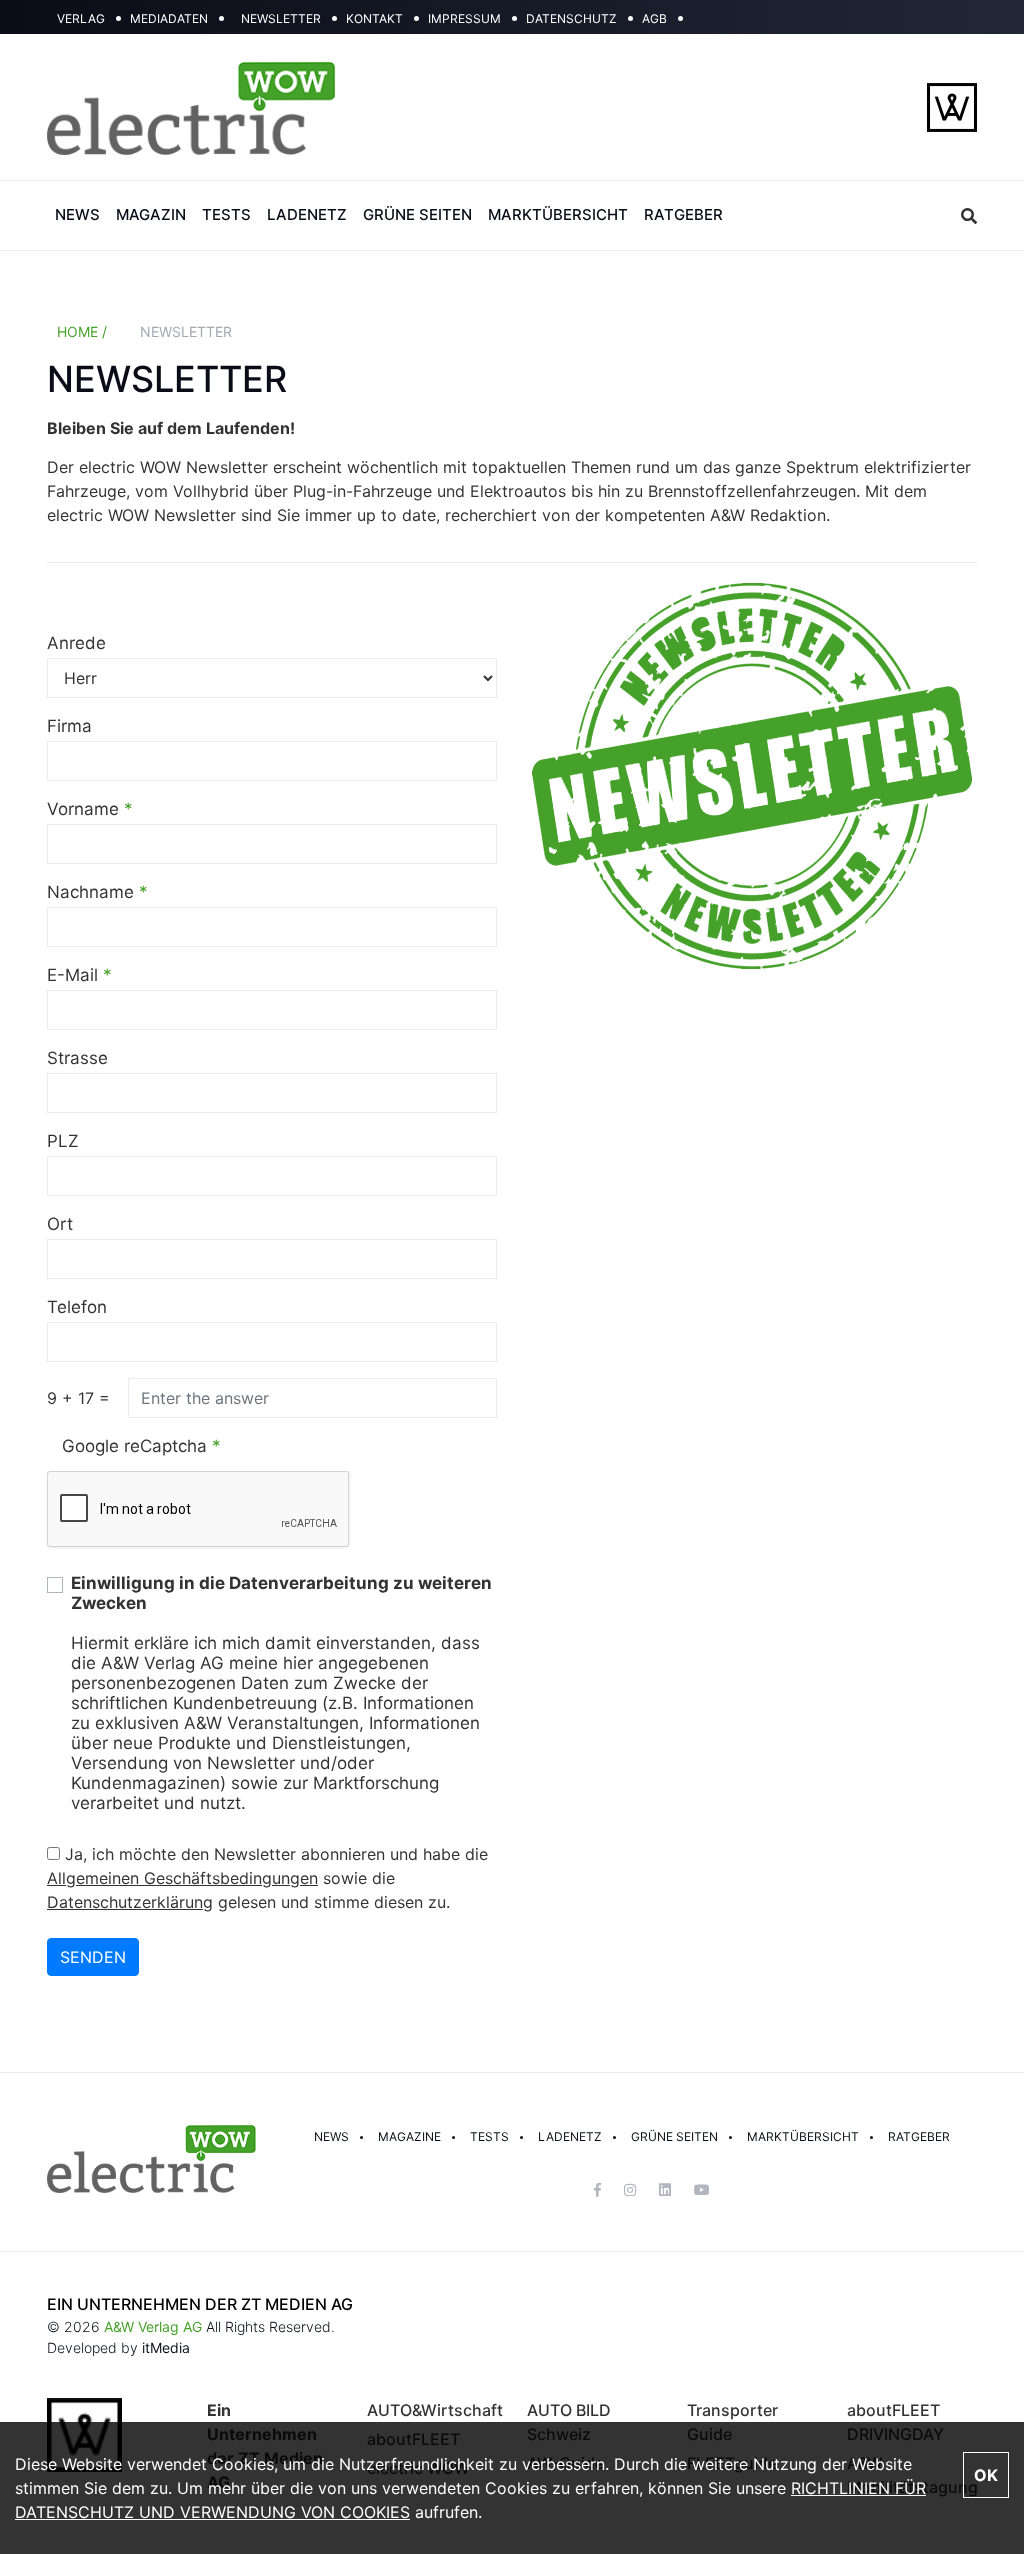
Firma (69, 726)
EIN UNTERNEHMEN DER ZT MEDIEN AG (200, 2304)
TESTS (226, 214)
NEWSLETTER (281, 18)
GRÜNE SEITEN (417, 214)
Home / (82, 331)
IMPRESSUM (464, 18)
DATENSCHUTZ (571, 18)
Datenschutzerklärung (130, 1902)
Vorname (90, 809)
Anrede (76, 643)
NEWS (77, 214)
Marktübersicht (803, 2136)
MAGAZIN (151, 214)
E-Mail (79, 975)
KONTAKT (374, 18)
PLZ (63, 1141)
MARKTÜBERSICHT (558, 214)
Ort (60, 1224)
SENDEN (93, 1957)
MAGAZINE (409, 2136)
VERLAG (81, 18)
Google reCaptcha (141, 1446)
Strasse (77, 1058)
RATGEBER (683, 214)
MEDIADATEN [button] (169, 18)
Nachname (97, 892)
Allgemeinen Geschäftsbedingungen (182, 1878)
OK (986, 2475)
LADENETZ (307, 214)
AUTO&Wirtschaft (435, 2410)
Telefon (77, 1307)
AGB (654, 18)
